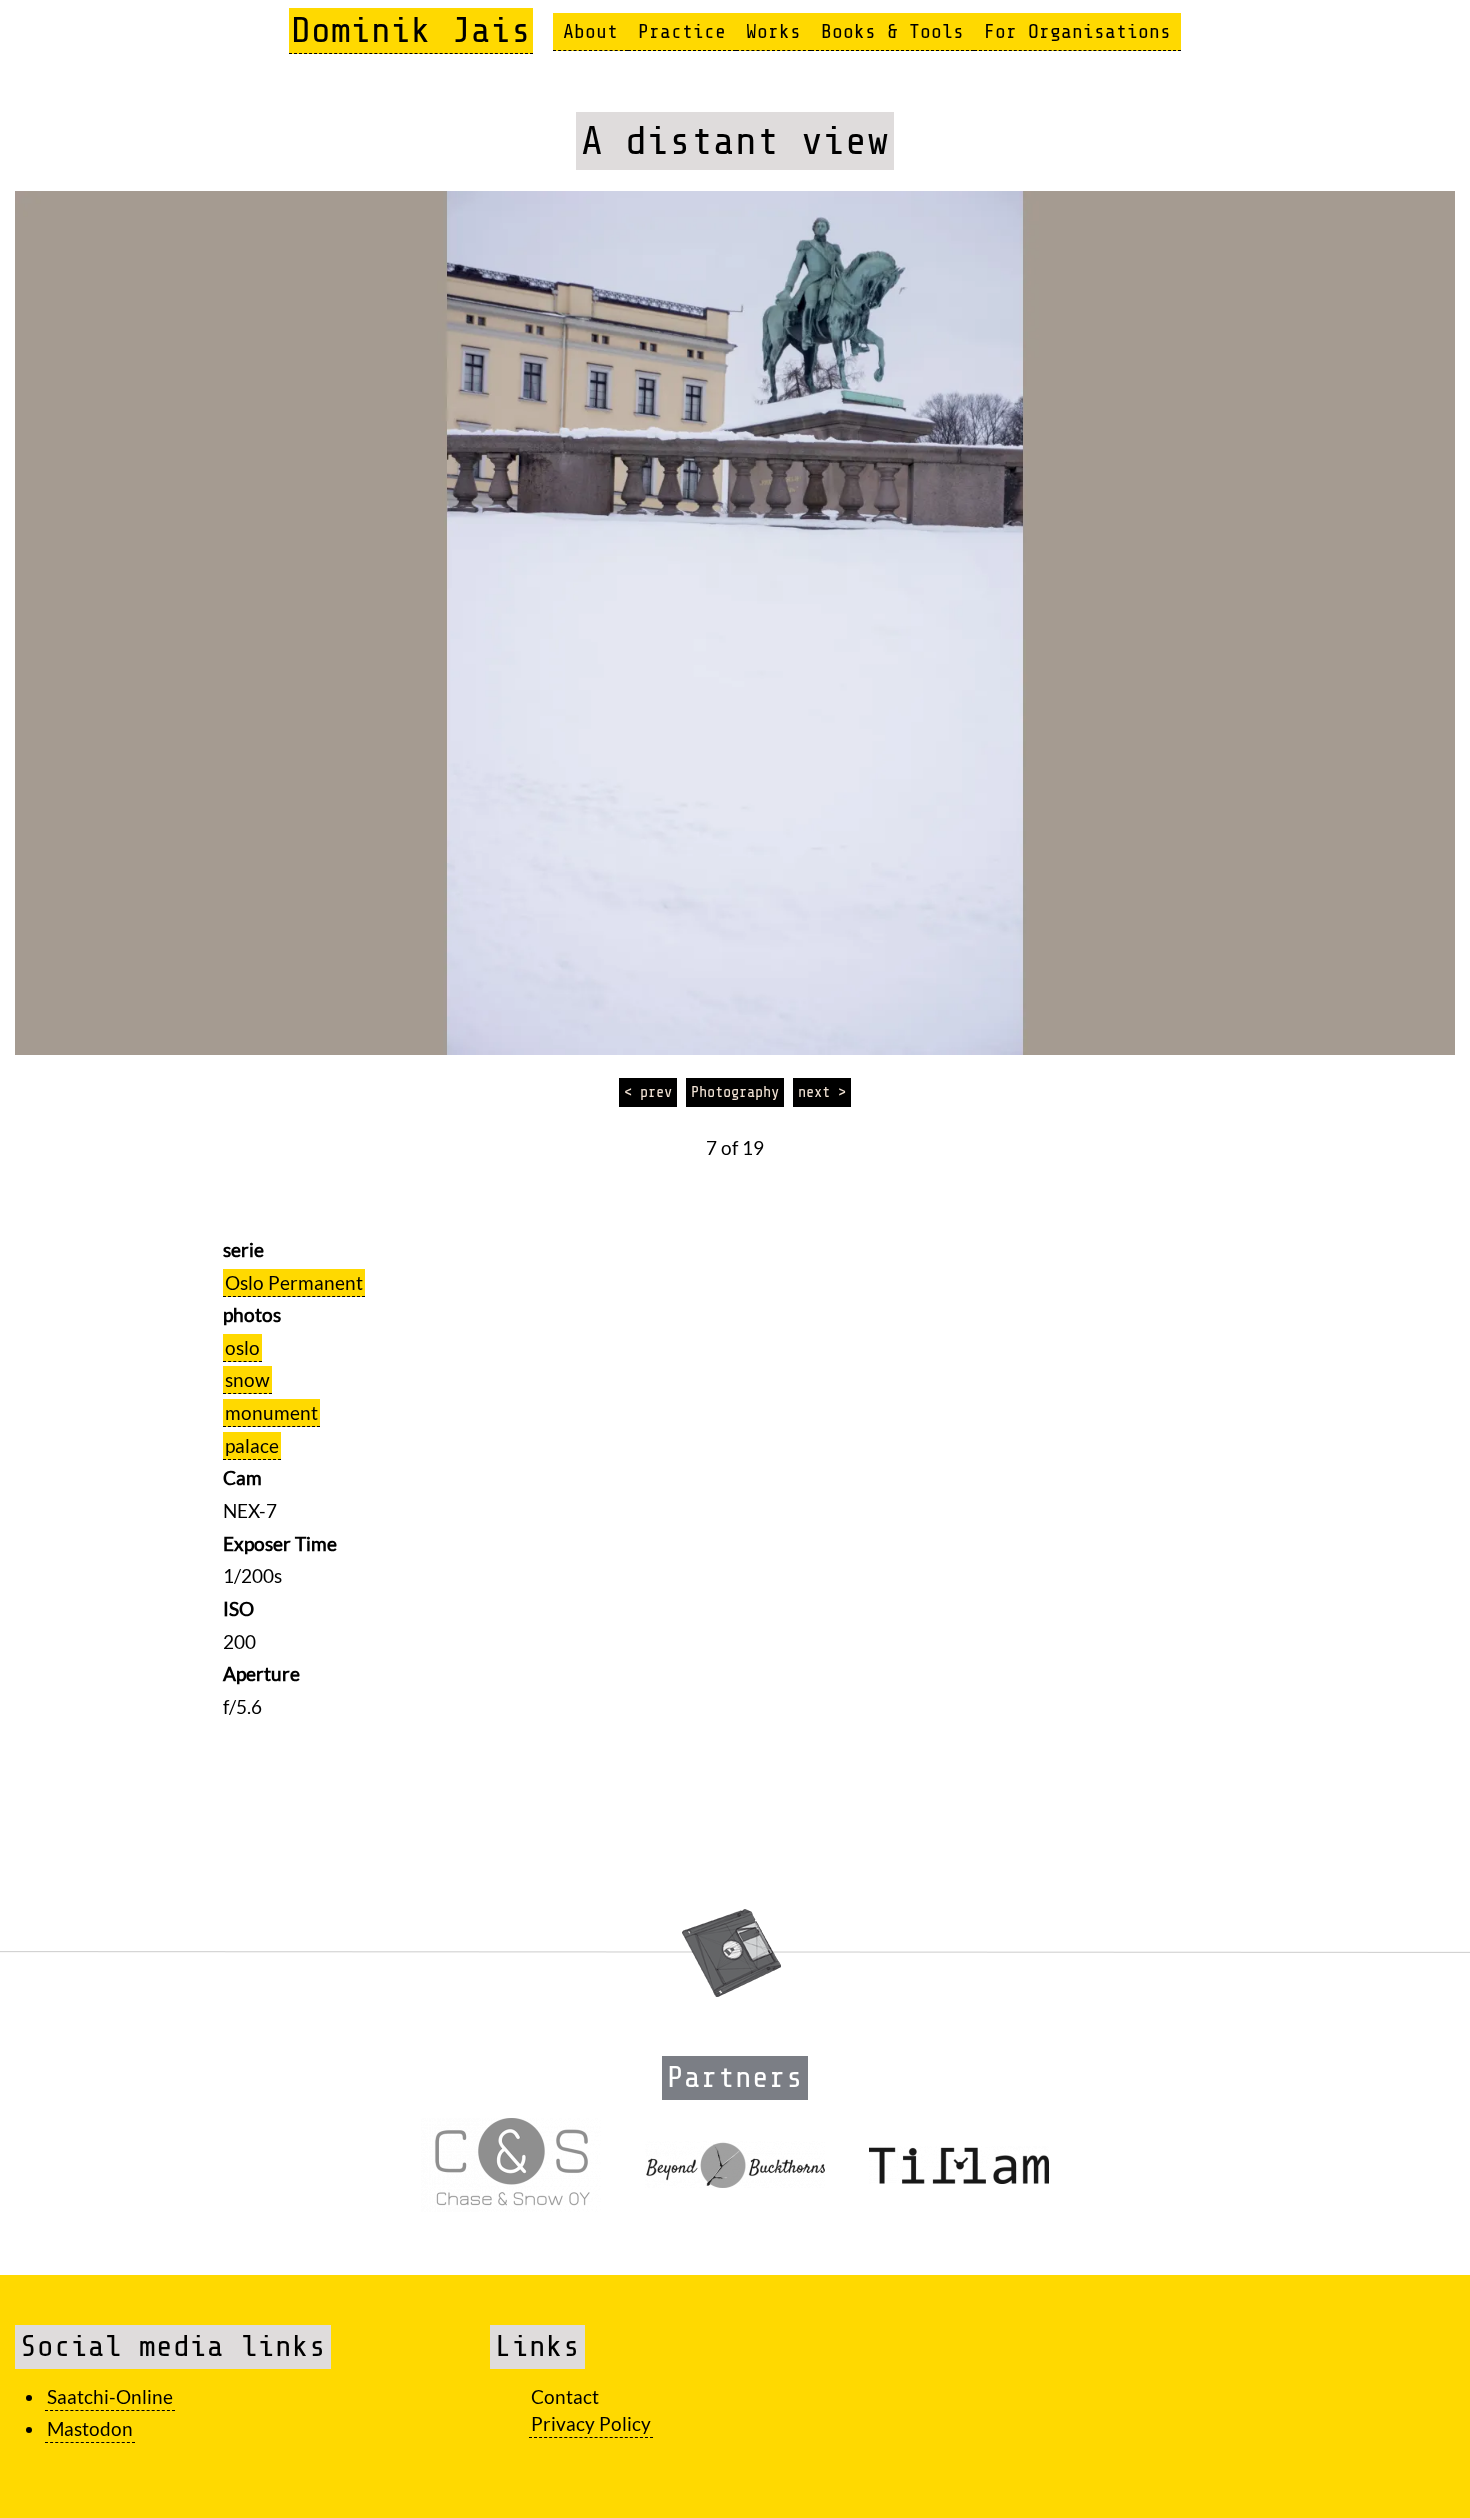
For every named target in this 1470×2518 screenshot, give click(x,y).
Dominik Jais (411, 30)
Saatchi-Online (110, 2396)
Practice (682, 31)
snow (247, 1379)
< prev (648, 1092)
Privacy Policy (591, 2423)
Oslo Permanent (294, 1282)
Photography (735, 1092)
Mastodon (90, 2428)
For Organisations (1077, 31)
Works (773, 31)
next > (822, 1092)
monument (271, 1412)
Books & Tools (892, 31)
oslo (242, 1347)
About (590, 31)
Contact (565, 2396)
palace (252, 1445)
